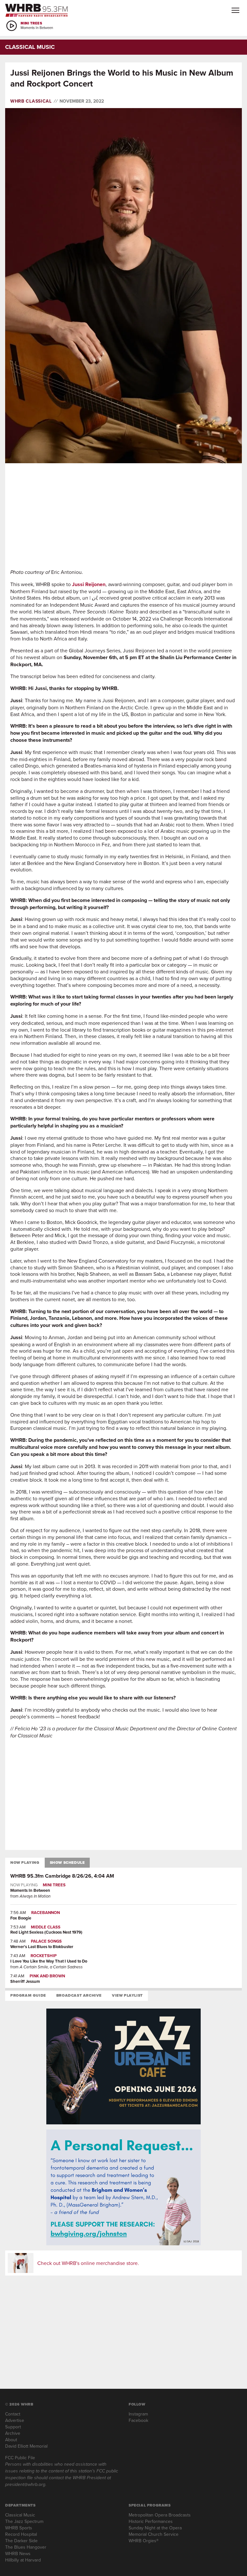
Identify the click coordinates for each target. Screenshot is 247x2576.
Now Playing (25, 1863)
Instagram (138, 2414)
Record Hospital (21, 2534)
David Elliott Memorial (26, 2446)
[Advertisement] (123, 516)
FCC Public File (20, 2458)
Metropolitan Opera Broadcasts (160, 2515)
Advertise (15, 2420)
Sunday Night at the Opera (155, 2528)
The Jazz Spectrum (24, 2521)
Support (13, 2427)
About (11, 2440)
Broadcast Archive (79, 1995)
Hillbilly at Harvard (23, 2560)
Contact (13, 2414)
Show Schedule (67, 1863)
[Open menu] (235, 10)
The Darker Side (21, 2541)
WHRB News (18, 2553)
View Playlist (127, 1995)
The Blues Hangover (26, 2547)
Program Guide (28, 1995)
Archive (13, 2433)
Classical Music (20, 2515)
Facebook (138, 2420)
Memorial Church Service (154, 2534)
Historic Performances (151, 2521)
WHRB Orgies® (144, 2541)
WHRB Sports (19, 2528)
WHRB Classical (31, 101)
